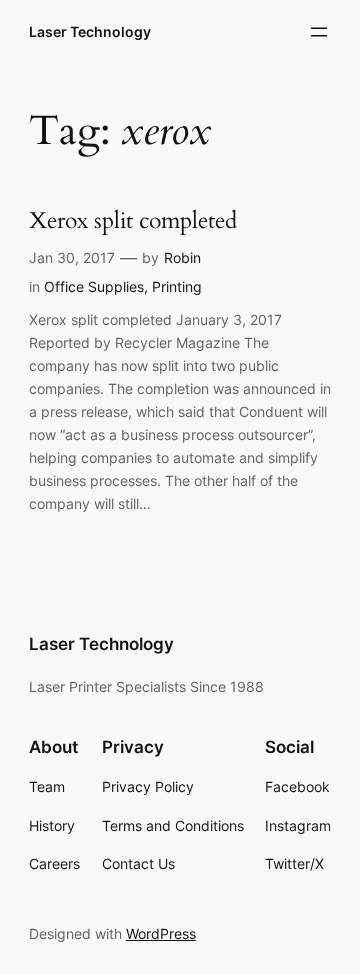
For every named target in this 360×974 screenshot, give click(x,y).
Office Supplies (94, 286)
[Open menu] (319, 32)
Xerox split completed (133, 221)
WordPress (161, 933)
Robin (182, 257)
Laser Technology (90, 31)
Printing (177, 286)
